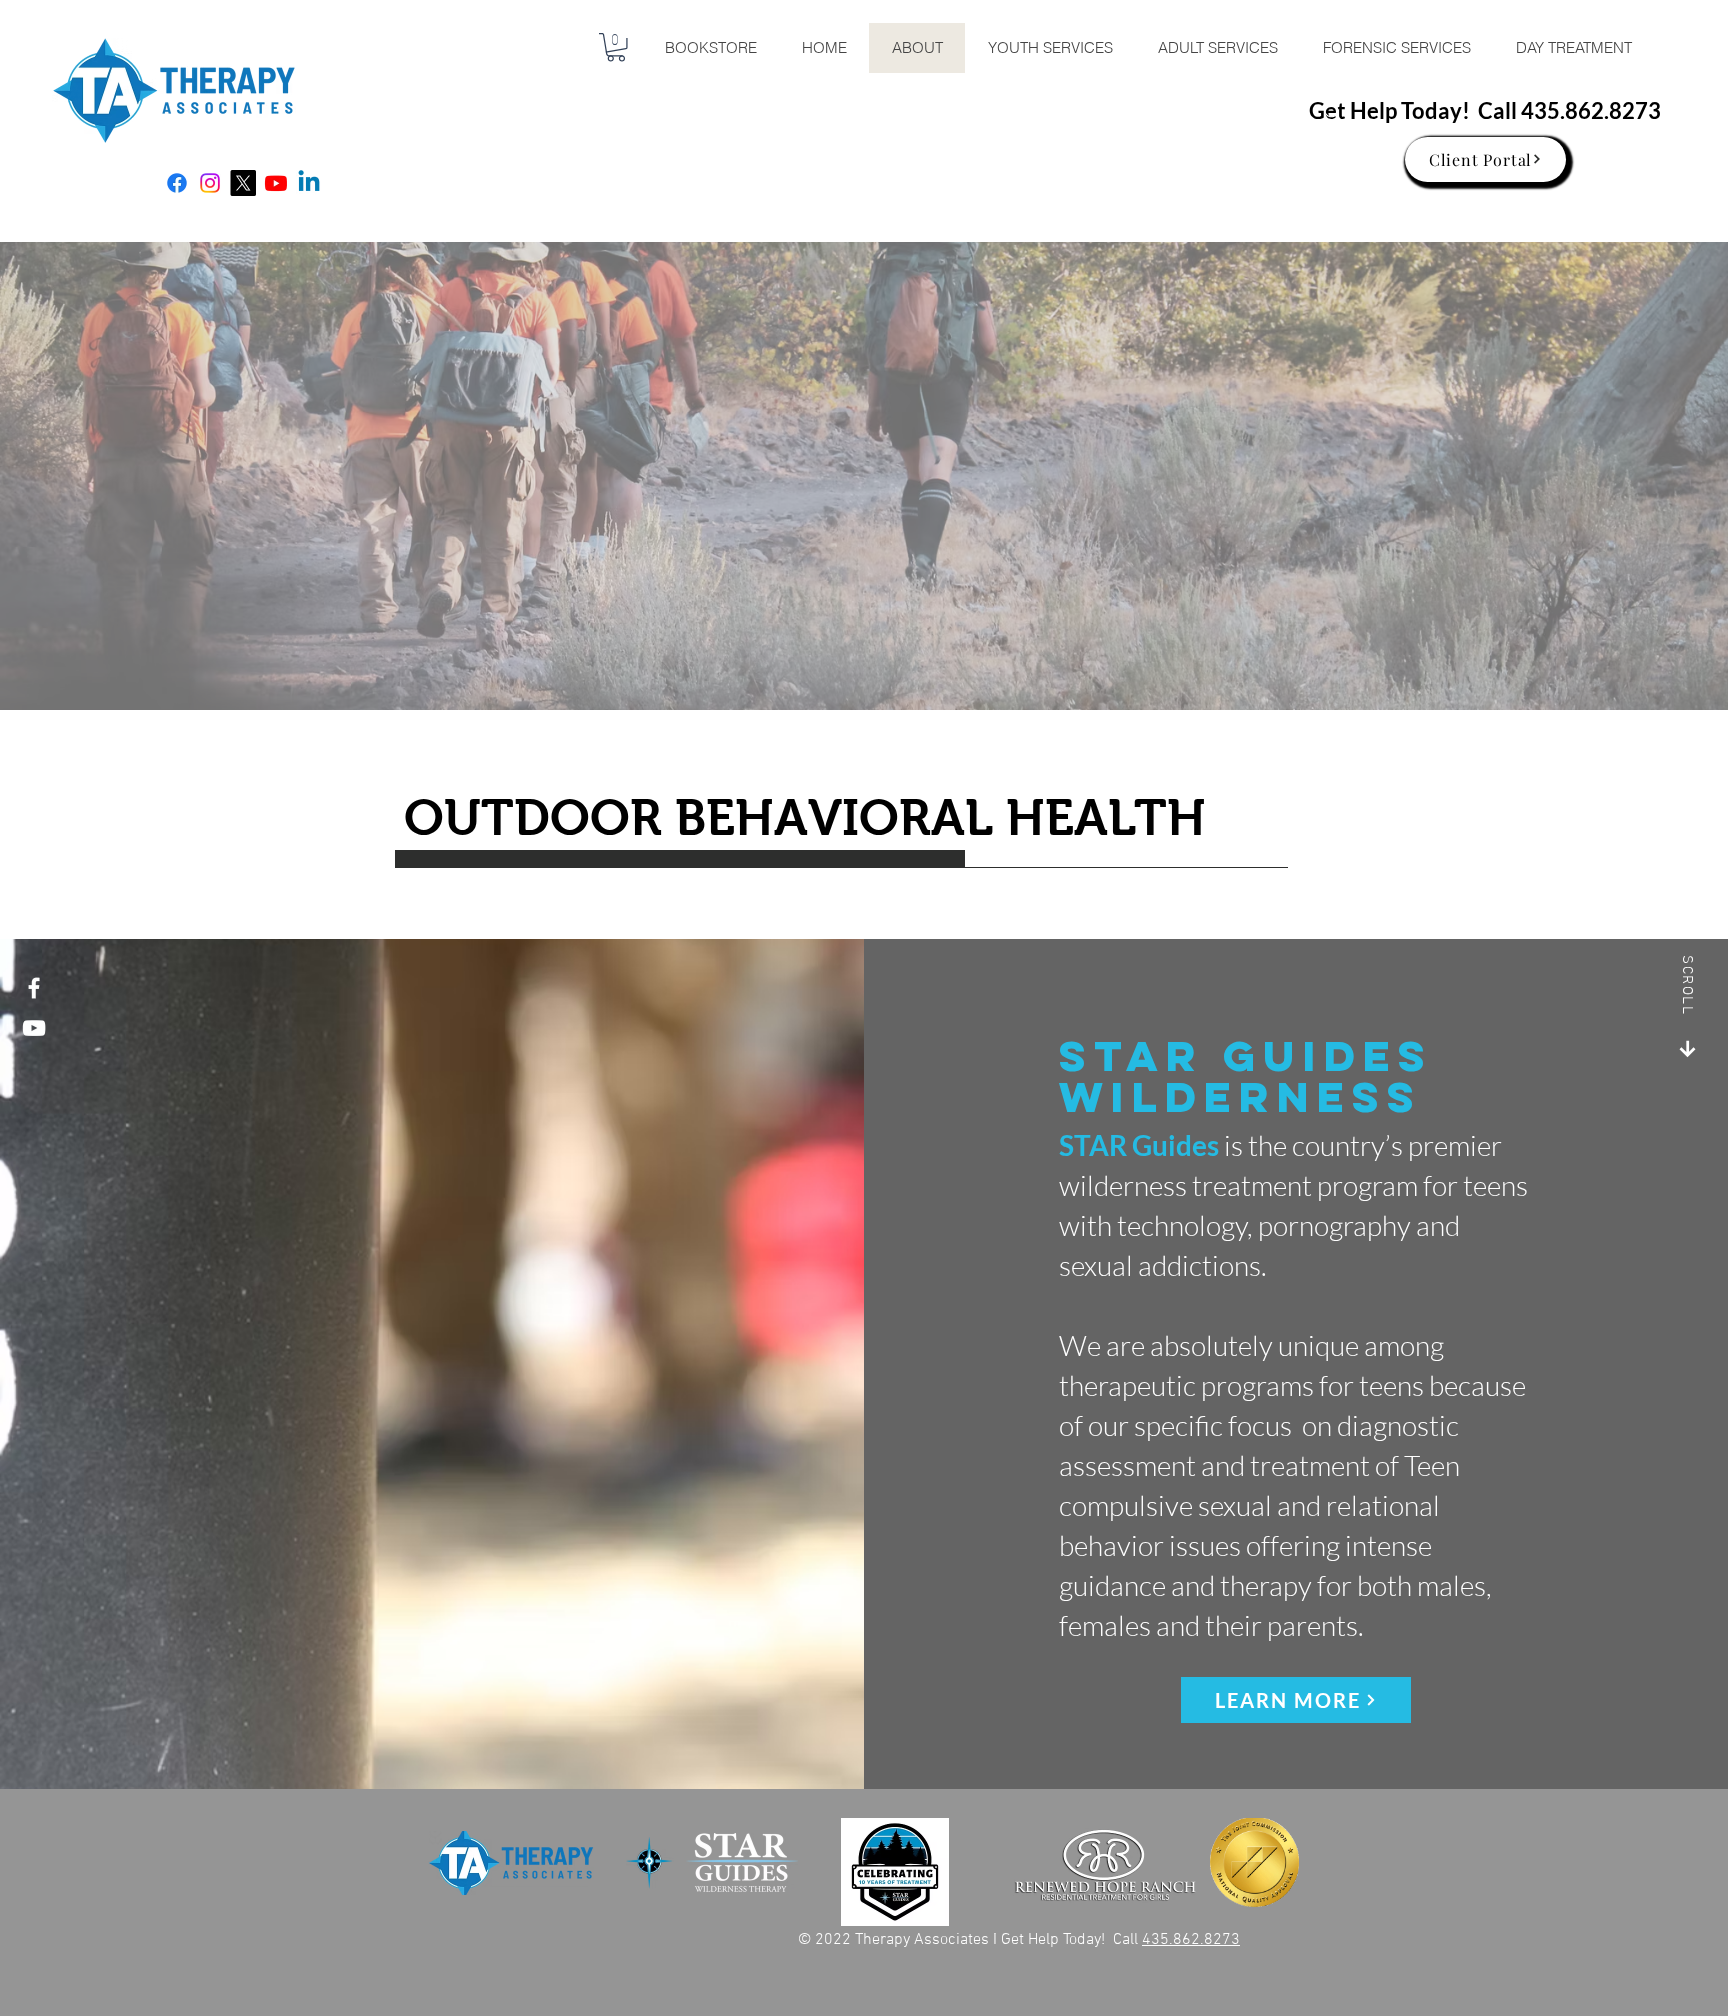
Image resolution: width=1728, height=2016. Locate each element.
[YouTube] (34, 1028)
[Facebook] (177, 183)
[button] (616, 47)
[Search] (1333, 112)
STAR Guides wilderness (1246, 1076)
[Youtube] (276, 183)
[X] (243, 183)
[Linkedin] (309, 183)
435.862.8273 (1591, 110)
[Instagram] (210, 183)
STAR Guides (1139, 1145)
